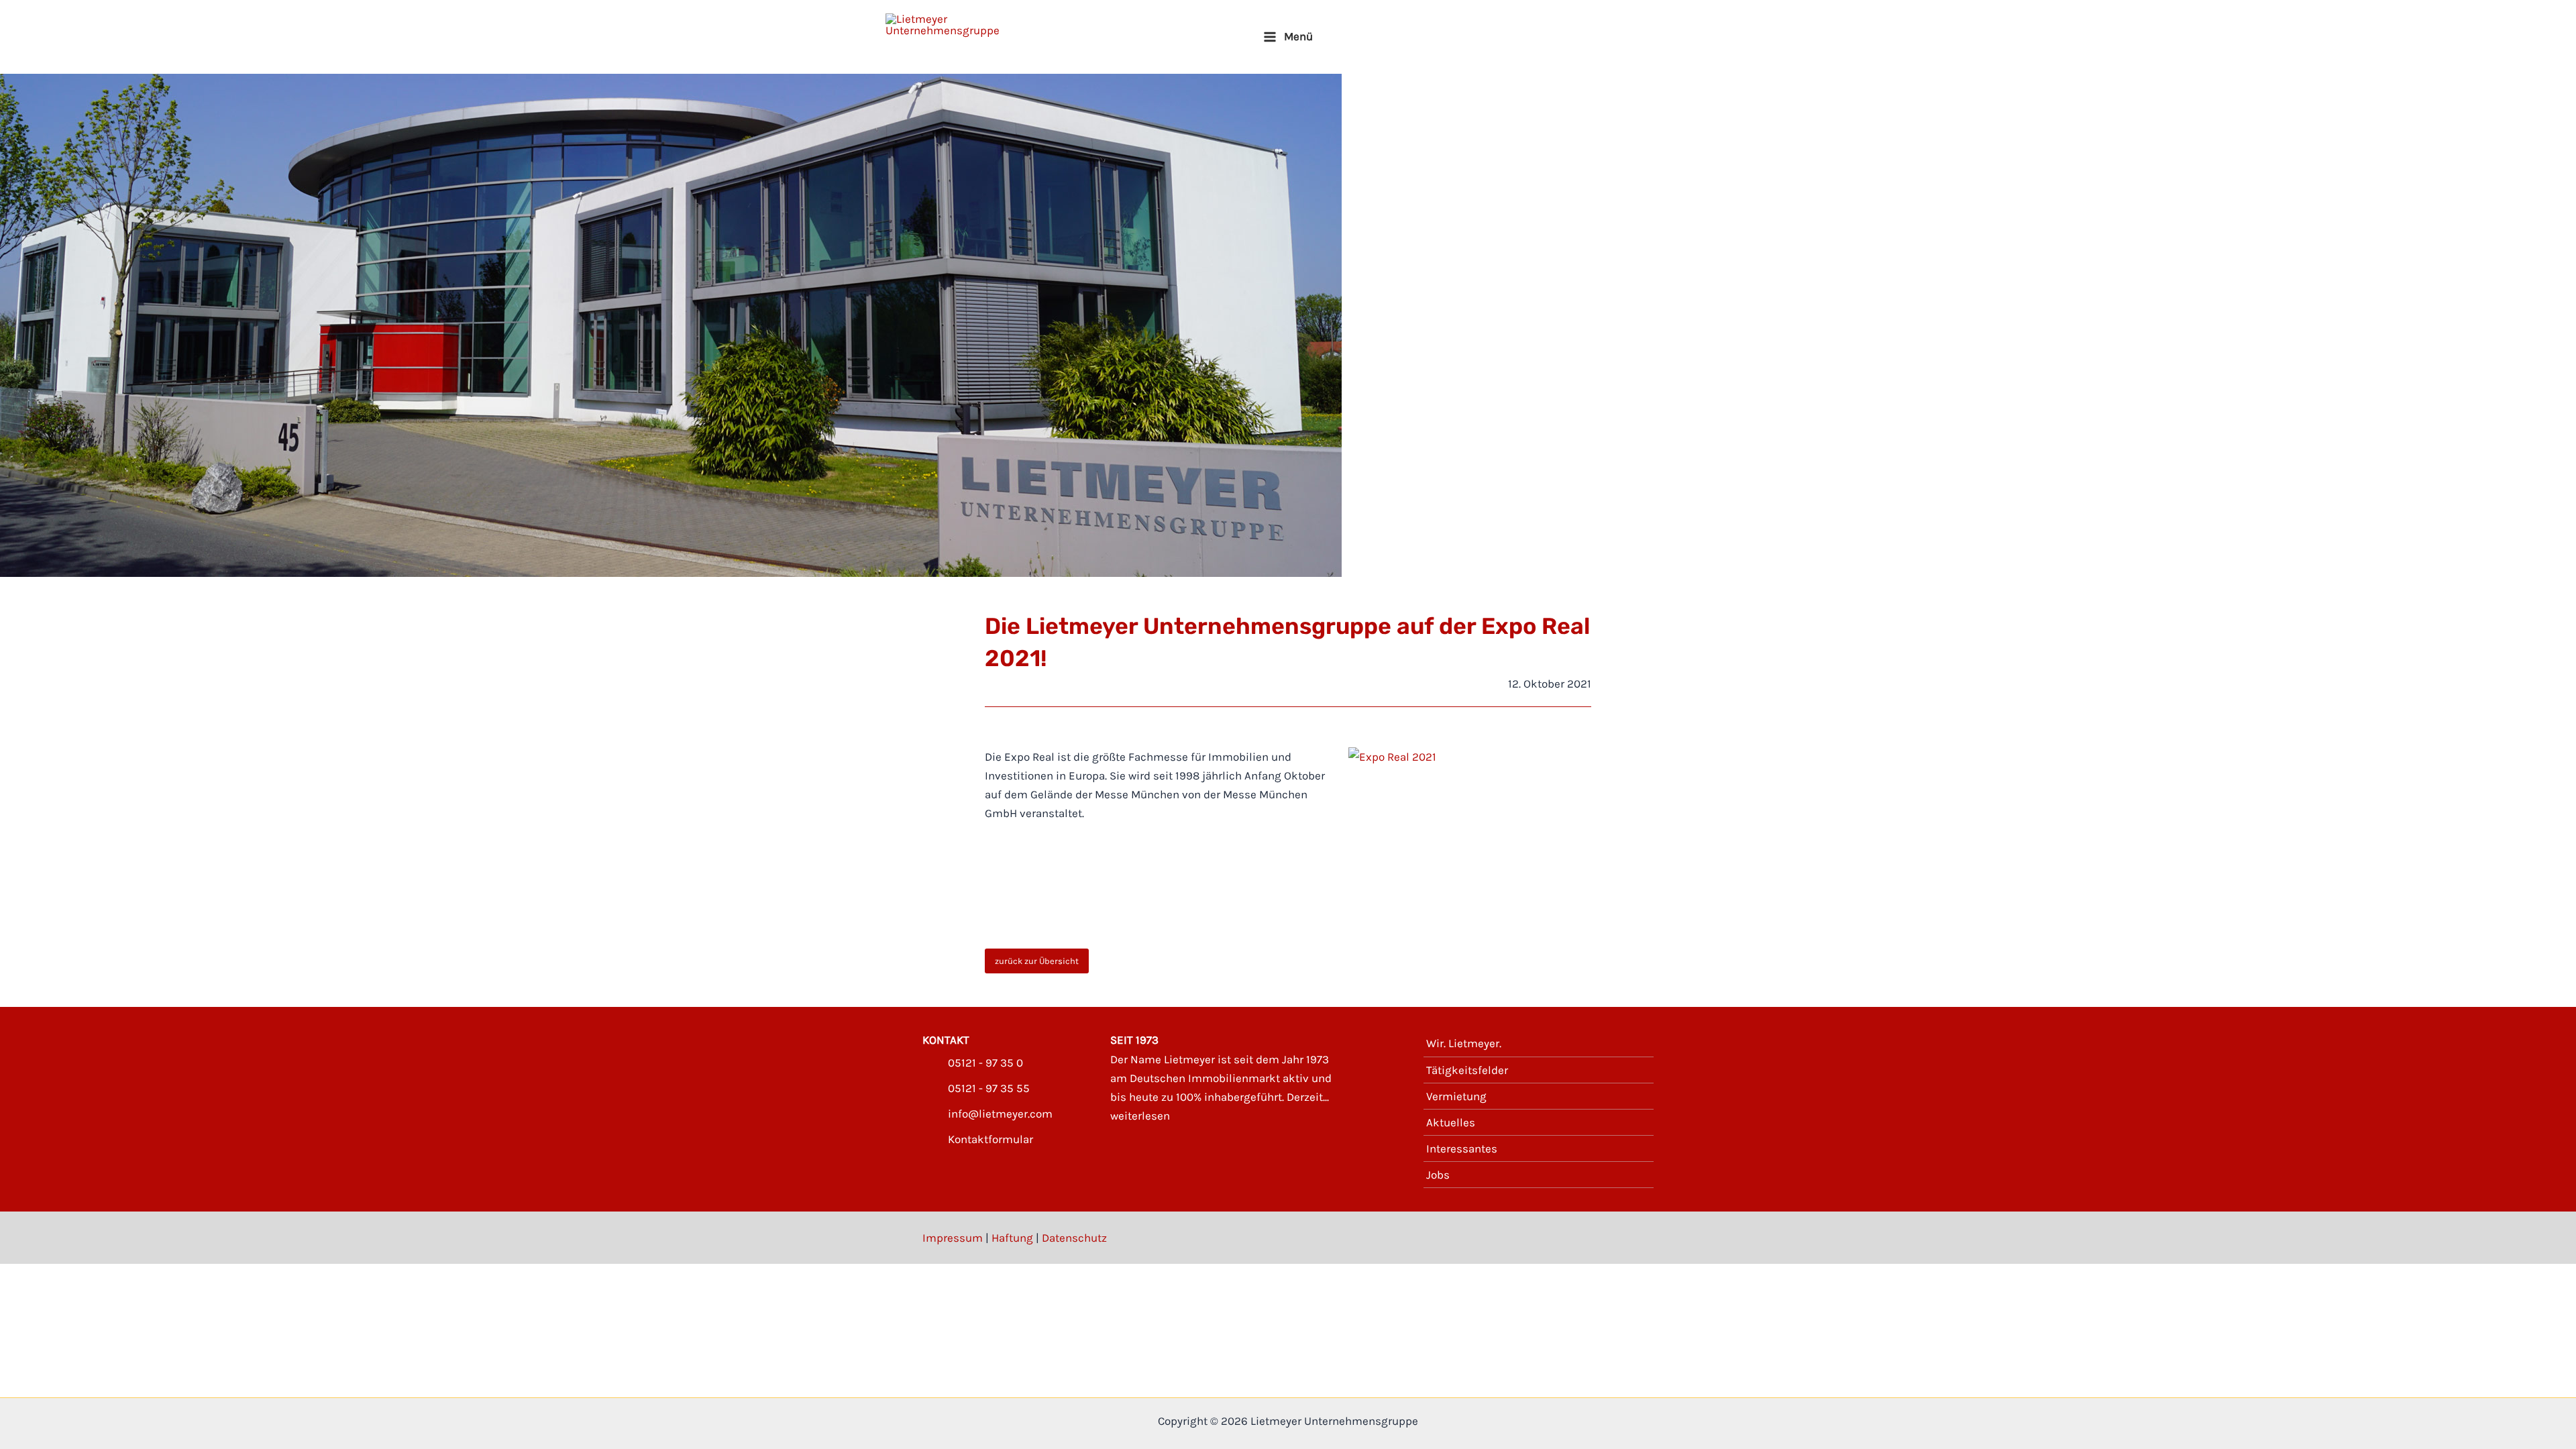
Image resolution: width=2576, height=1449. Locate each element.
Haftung (1012, 1238)
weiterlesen (1140, 1116)
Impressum (953, 1238)
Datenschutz (1074, 1238)
